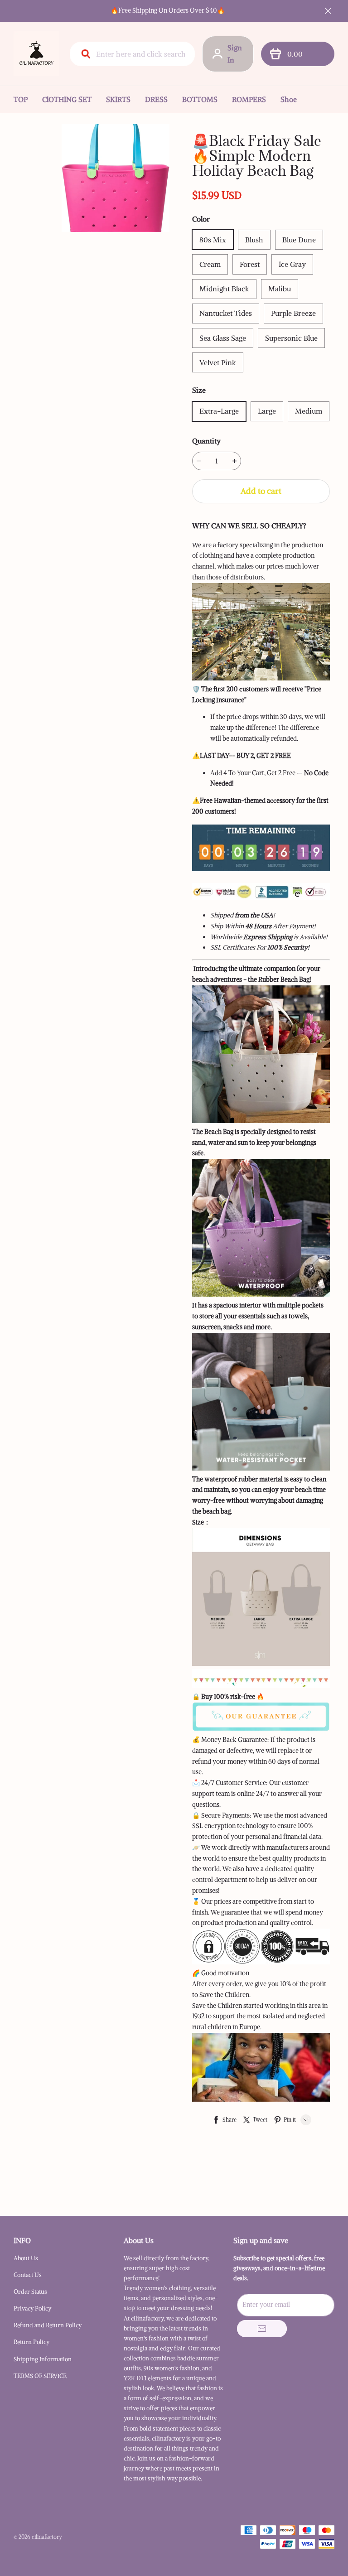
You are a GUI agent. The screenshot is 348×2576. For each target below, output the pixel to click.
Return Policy (31, 2342)
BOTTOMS (200, 99)
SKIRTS (118, 99)
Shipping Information (43, 2359)
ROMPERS (249, 99)
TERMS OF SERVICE (40, 2376)
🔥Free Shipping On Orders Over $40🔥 (168, 10)
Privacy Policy (32, 2308)
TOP (21, 99)
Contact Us (28, 2275)
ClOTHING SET (67, 99)
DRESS (156, 99)
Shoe (289, 99)
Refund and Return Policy (48, 2325)
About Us (26, 2258)
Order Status (30, 2292)
